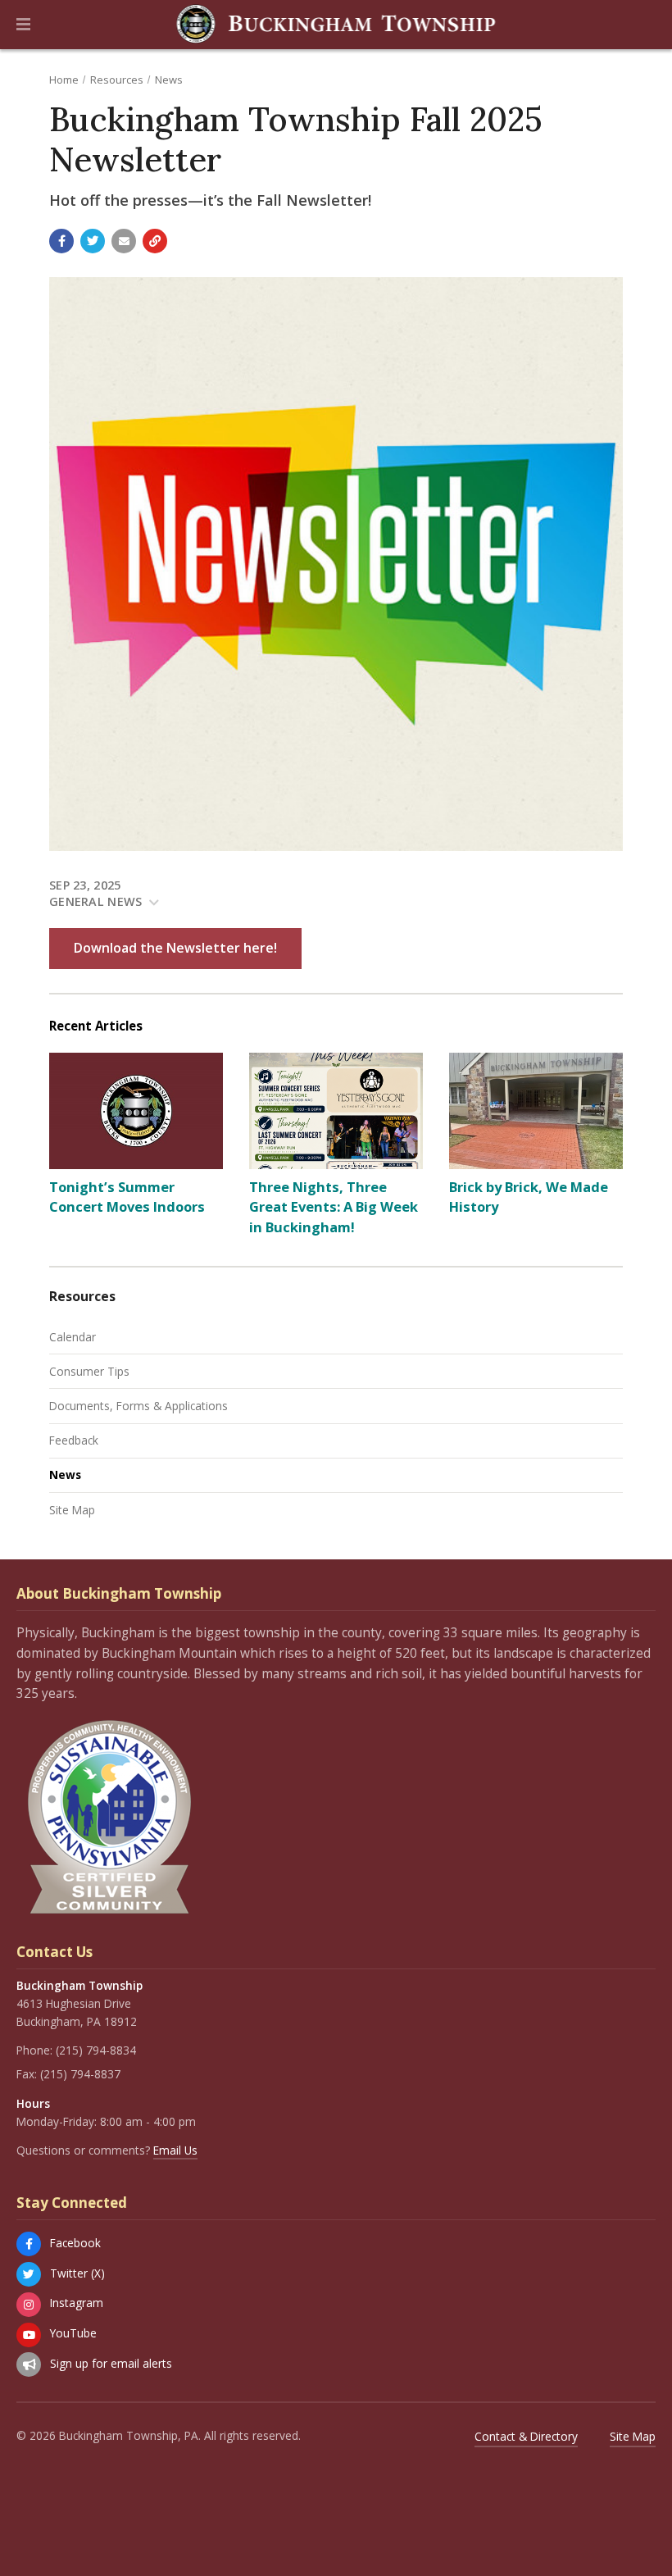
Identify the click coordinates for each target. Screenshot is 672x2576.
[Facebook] (29, 2244)
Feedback (74, 1440)
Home (64, 80)
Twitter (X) (77, 2273)
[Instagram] (29, 2305)
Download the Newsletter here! (175, 948)
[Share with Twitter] (93, 241)
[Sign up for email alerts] (29, 2364)
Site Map (72, 1510)
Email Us (175, 2150)
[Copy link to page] (155, 241)
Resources (117, 80)
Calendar (73, 1337)
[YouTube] (29, 2335)
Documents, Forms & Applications (138, 1406)
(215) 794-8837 (80, 2074)
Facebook (75, 2243)
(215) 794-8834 (96, 2050)
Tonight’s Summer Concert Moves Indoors (127, 1197)
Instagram (77, 2303)
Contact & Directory (526, 2436)
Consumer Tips (89, 1371)
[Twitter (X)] (29, 2274)
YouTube (73, 2333)
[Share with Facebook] (61, 241)
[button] (23, 25)
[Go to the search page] (646, 25)
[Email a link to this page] (124, 241)
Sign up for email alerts (111, 2363)
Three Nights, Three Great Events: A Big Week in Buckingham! (334, 1207)
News (169, 80)
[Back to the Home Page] (336, 25)
